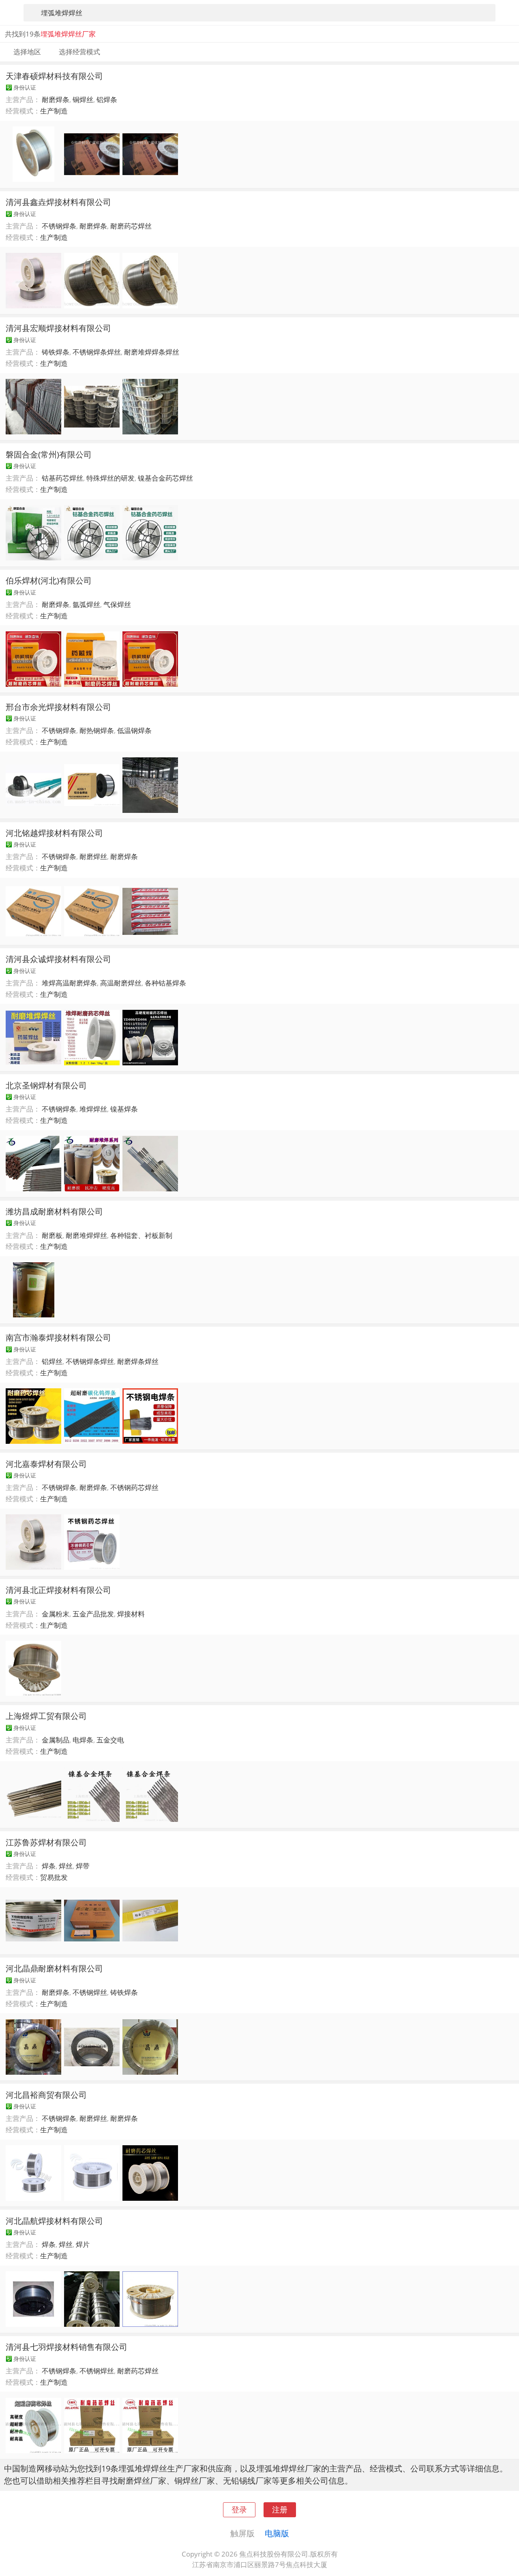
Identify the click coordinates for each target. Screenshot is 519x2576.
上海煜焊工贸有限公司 (46, 1716)
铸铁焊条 (56, 352)
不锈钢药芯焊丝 (134, 1487)
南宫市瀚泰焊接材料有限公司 (58, 1337)
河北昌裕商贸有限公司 (46, 2095)
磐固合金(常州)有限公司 (49, 454)
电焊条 (83, 1740)
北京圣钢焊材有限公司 (46, 1085)
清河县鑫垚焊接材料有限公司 (58, 202)
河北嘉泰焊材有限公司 (46, 1464)
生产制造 (54, 111)
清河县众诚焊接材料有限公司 (58, 959)
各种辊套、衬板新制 (141, 1235)
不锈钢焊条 (59, 226)
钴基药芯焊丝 (62, 478)
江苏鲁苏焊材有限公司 (46, 1842)
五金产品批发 (93, 1614)
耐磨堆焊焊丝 (86, 1235)
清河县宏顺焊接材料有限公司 (58, 328)
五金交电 (110, 1740)
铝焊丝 (52, 1361)
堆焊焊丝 (93, 1109)
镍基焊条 (124, 1109)
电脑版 (277, 2533)
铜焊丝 (83, 99)
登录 (239, 2509)
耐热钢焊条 (97, 730)
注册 (280, 2509)
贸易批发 (54, 1877)
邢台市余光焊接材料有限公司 (58, 707)
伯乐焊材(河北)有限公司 (49, 580)
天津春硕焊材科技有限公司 (54, 76)
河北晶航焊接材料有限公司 (54, 2221)
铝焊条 (107, 99)
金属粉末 (56, 1614)
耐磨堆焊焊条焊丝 (152, 352)
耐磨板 (52, 1235)
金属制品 (56, 1740)
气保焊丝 (117, 604)
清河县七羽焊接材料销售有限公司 (66, 2347)
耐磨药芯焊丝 (131, 226)
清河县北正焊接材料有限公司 (58, 1590)
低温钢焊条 (134, 730)
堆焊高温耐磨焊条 (69, 983)
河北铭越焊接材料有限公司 (54, 833)
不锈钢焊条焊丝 (97, 352)
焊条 (49, 1866)
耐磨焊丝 (93, 856)
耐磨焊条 (56, 99)
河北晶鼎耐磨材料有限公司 (54, 1968)
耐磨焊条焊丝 (138, 1361)
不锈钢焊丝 (90, 1992)
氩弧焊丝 (86, 604)
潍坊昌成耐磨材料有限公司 (54, 1211)
